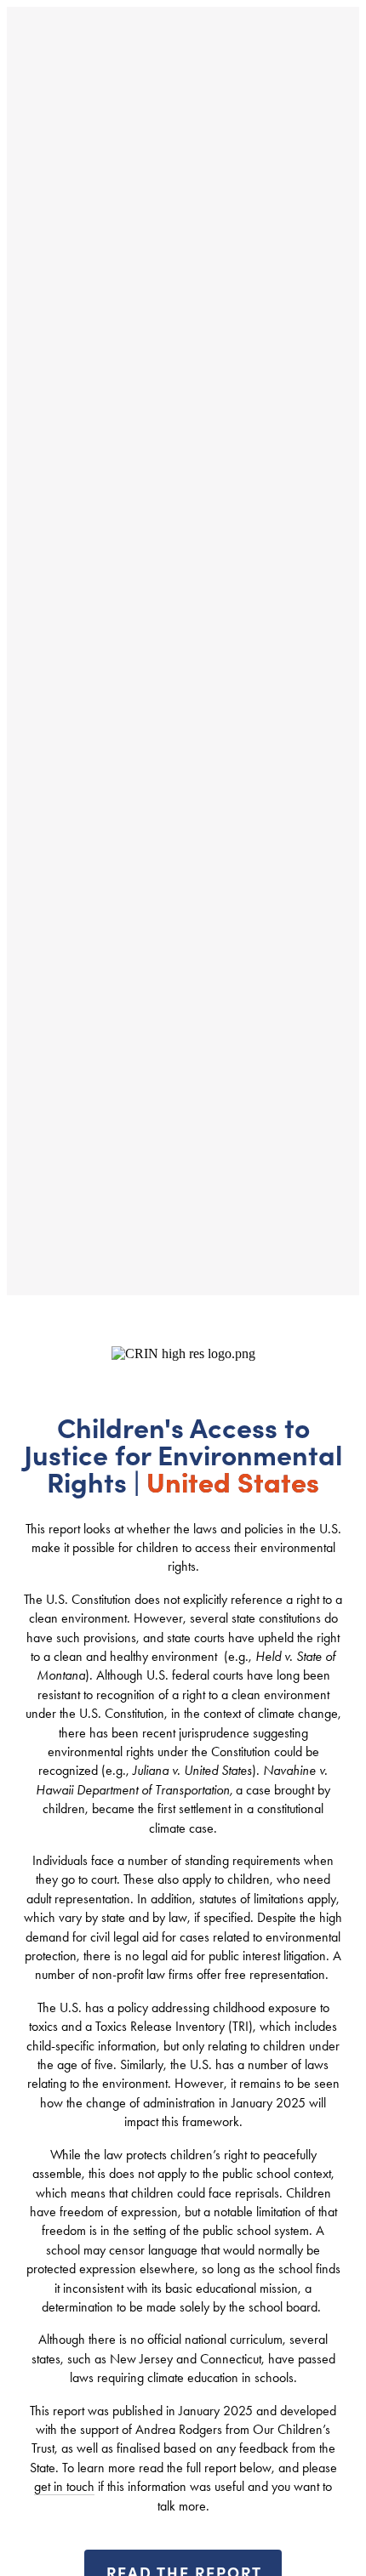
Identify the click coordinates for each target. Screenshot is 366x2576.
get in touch (64, 2486)
